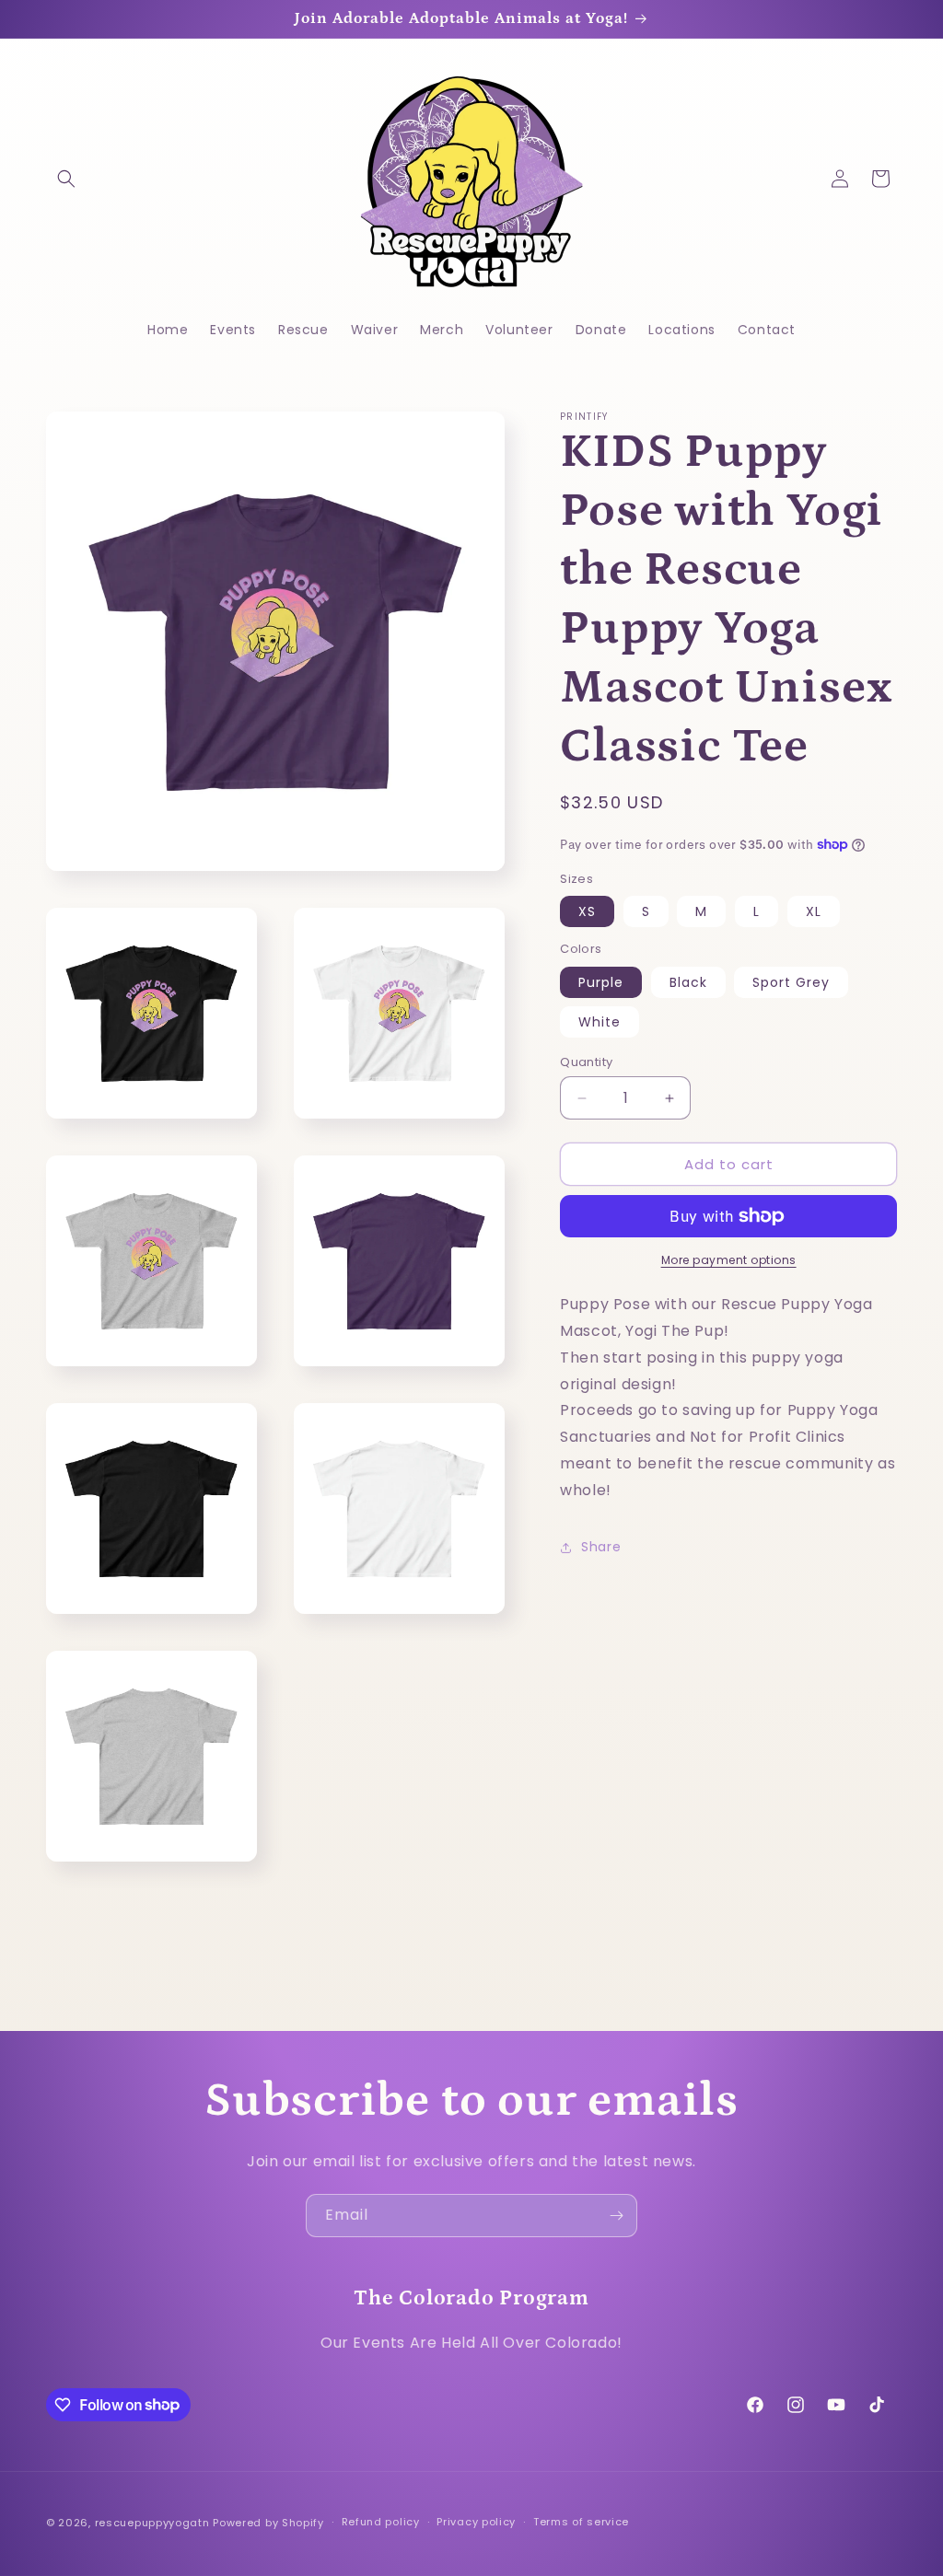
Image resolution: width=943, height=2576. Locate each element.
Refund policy (381, 2522)
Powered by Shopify (268, 2523)
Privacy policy (476, 2522)
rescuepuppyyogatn (152, 2523)
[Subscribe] (616, 2216)
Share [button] (601, 1547)
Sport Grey (791, 982)
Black (688, 982)
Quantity (586, 1062)
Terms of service (581, 2522)
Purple (601, 982)
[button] (66, 179)
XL (814, 911)
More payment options (729, 1260)
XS (587, 911)
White (600, 1022)
